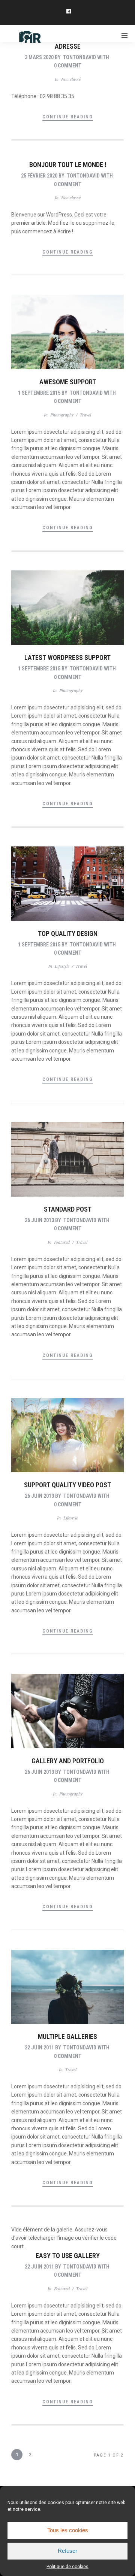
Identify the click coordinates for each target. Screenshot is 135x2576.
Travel (85, 415)
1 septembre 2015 (39, 393)
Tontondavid (79, 57)
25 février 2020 (39, 176)
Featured (62, 1242)
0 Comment (68, 66)
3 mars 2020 (39, 57)
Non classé (71, 79)
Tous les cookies (68, 2530)
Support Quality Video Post (67, 1485)
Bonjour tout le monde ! (68, 165)
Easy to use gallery (68, 2256)
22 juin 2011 (39, 2048)
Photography (62, 415)
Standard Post (68, 1209)
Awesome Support (68, 382)
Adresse (68, 46)
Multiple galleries (67, 2036)
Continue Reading (68, 117)
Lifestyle (62, 966)
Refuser (67, 2551)
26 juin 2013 (39, 1220)
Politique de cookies (67, 2567)
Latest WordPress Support (67, 657)
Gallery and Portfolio (68, 1761)
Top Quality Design (68, 934)
